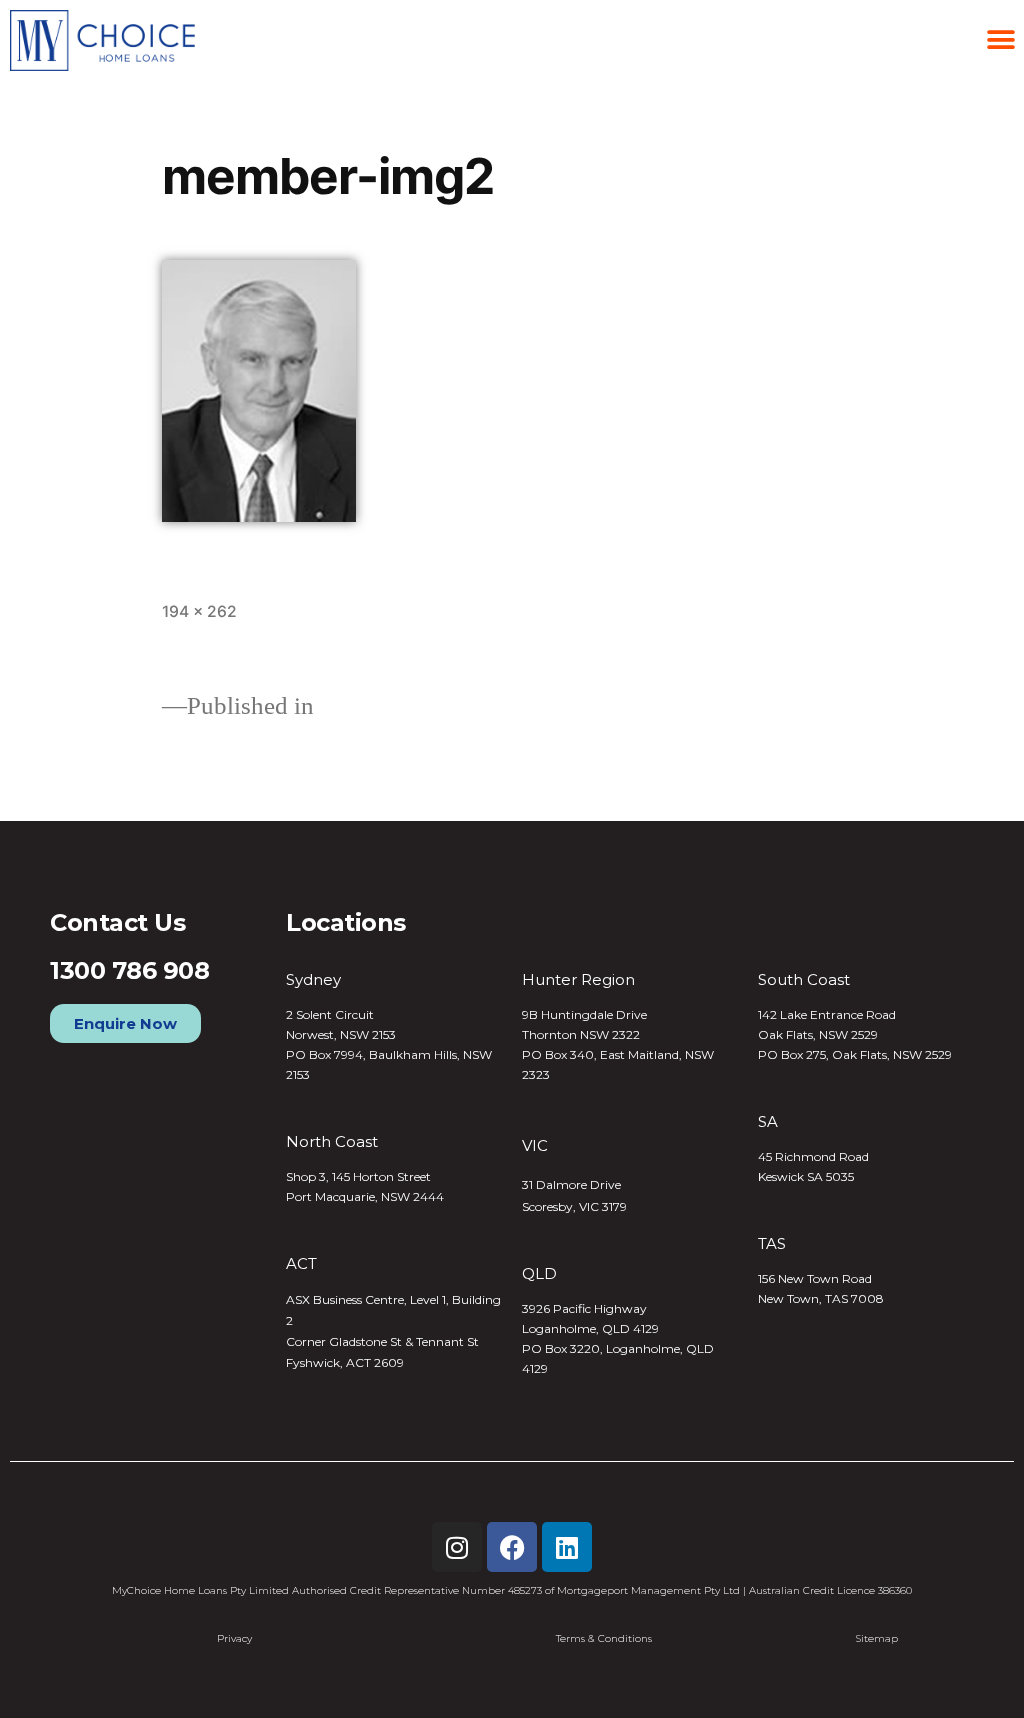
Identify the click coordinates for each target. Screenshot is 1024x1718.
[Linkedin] (567, 1547)
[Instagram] (457, 1547)
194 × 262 (199, 611)
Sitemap (877, 1638)
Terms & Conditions (604, 1638)
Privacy (234, 1638)
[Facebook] (512, 1547)
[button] (1001, 40)
